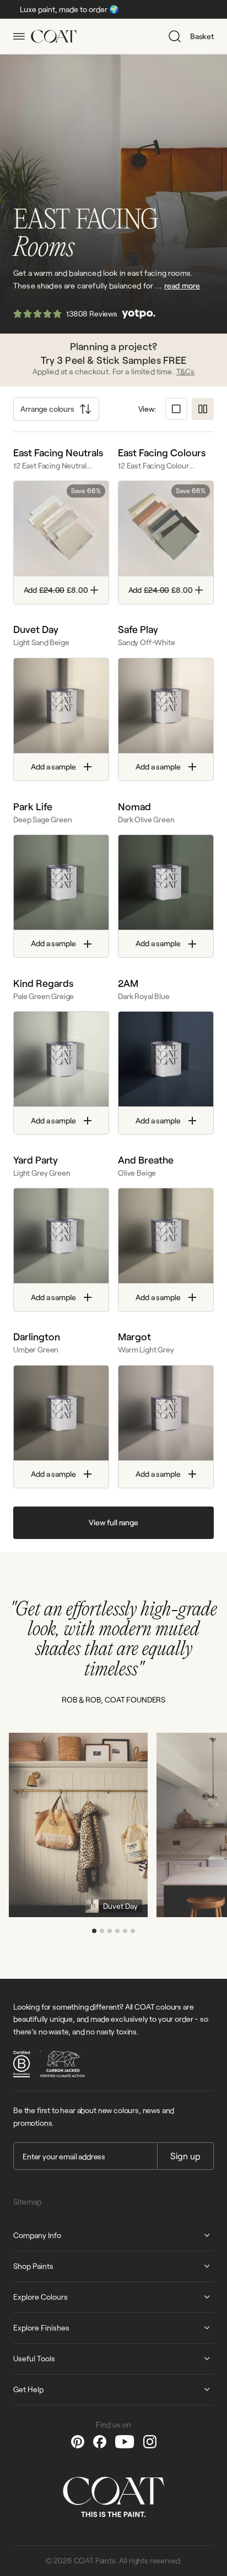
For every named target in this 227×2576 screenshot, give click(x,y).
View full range (113, 1522)
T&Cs (186, 371)
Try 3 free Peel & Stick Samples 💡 (158, 9)
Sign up (185, 2156)
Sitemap (27, 2201)
